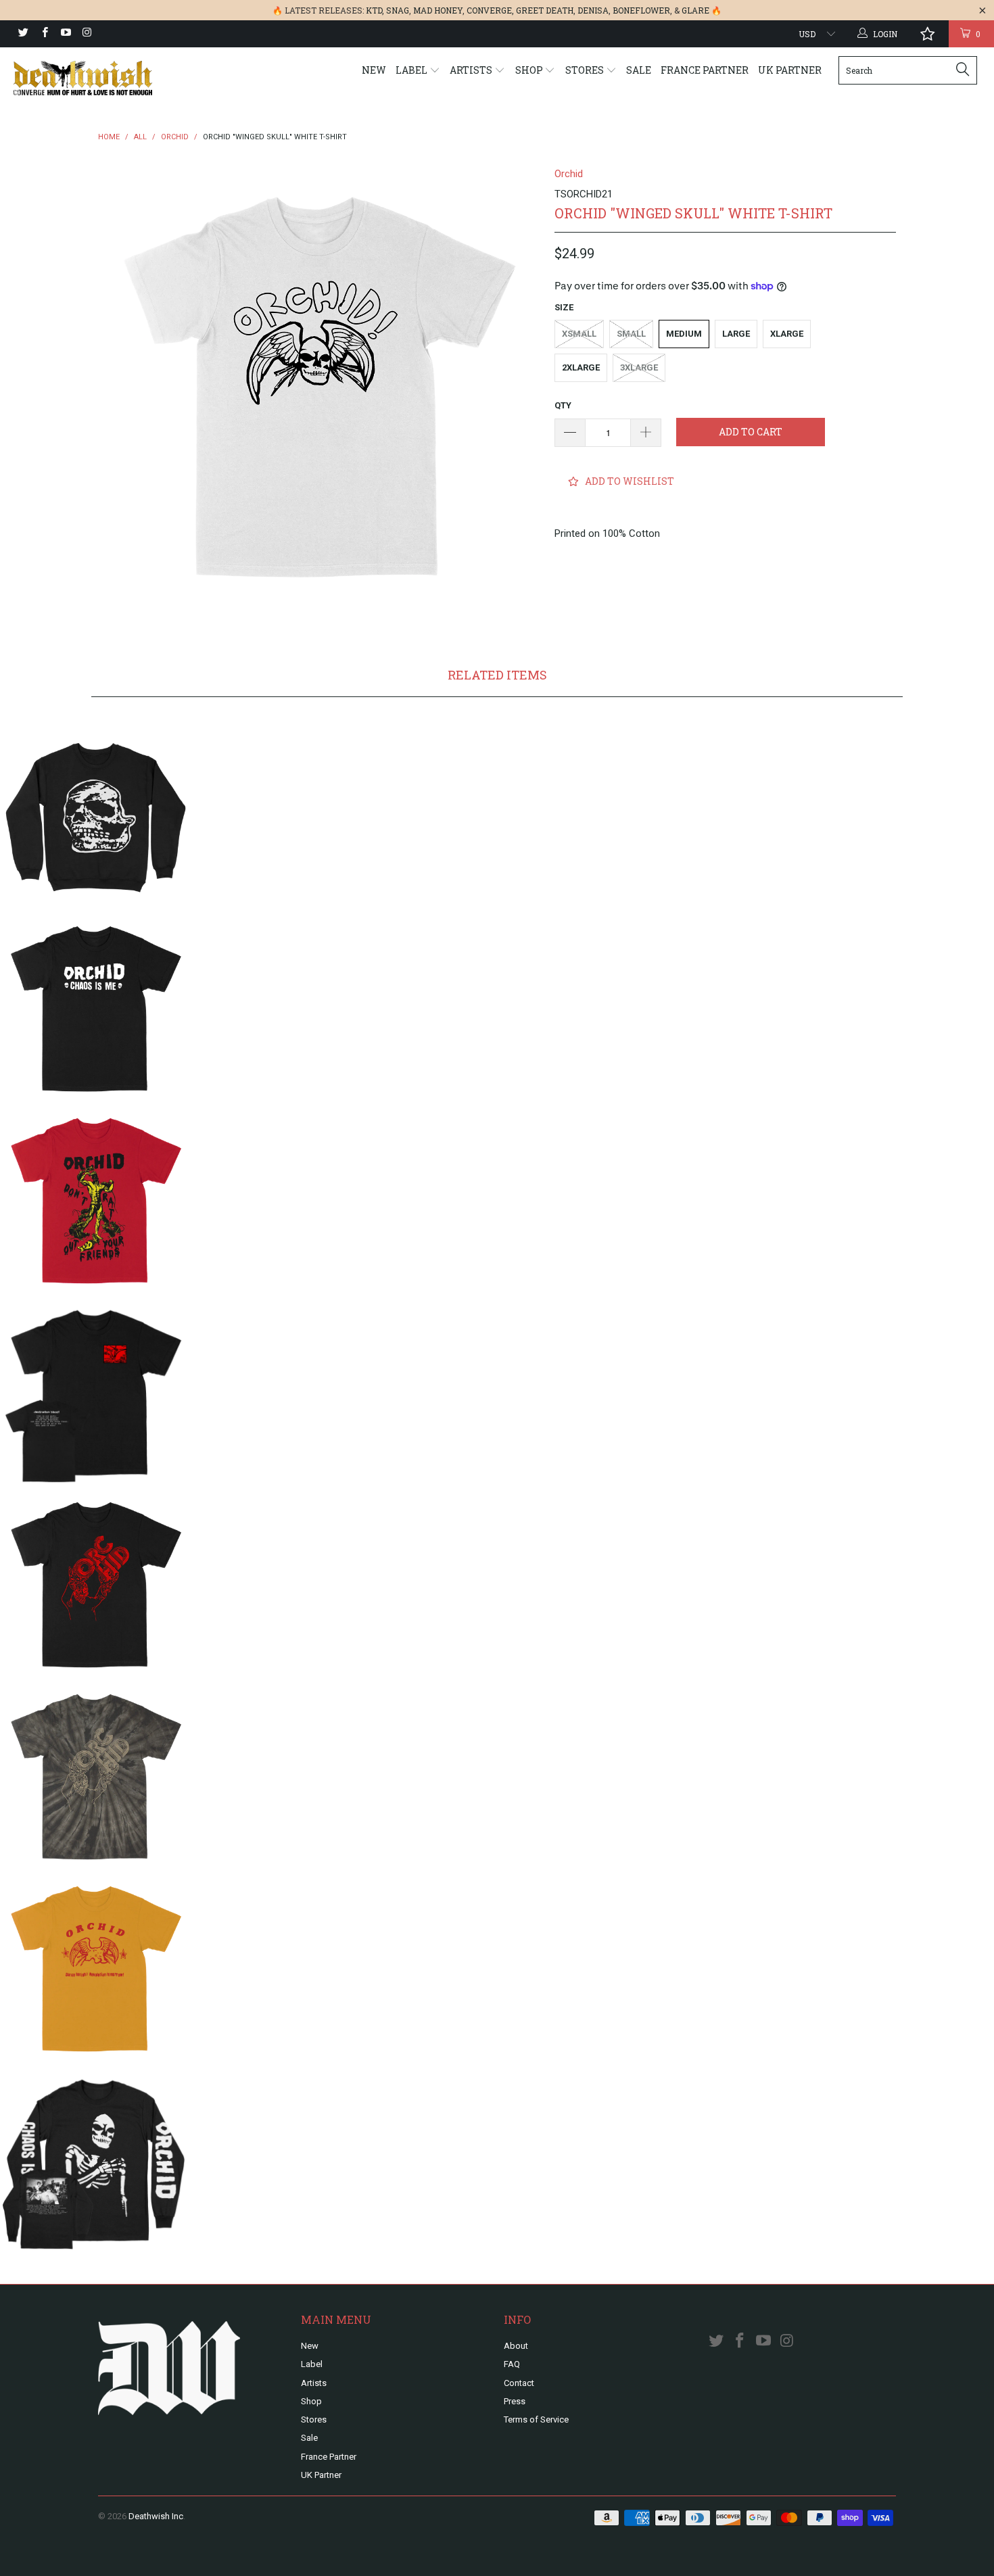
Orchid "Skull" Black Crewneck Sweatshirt (96, 817)
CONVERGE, (490, 10)
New (374, 70)
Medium (684, 334)
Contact (519, 2383)
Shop (530, 70)
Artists (472, 70)
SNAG (398, 10)
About (516, 2346)
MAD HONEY (438, 10)
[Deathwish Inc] (86, 78)
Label (412, 70)
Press (515, 2401)
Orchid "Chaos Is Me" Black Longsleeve (96, 2161)
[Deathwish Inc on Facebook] (44, 34)
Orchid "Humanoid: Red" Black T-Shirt (96, 1585)
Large (736, 334)
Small (631, 334)
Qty (563, 405)
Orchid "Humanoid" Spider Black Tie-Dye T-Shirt (96, 1777)
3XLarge (639, 367)
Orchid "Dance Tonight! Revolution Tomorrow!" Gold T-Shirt (96, 1969)
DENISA (593, 10)
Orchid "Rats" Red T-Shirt (96, 1201)
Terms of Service (536, 2419)
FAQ (512, 2364)
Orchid (569, 174)
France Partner (705, 70)
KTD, (375, 10)
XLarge (787, 334)
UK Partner (790, 70)
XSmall (579, 334)
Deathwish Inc (156, 2516)
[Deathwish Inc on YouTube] (65, 34)
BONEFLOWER (641, 10)
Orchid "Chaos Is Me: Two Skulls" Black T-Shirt (96, 1009)
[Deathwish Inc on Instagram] (86, 34)
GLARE (695, 10)
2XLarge (581, 367)
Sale (639, 70)
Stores (586, 70)
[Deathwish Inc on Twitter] (23, 34)
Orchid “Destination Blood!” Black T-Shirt (96, 1393)
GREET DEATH (545, 10)
